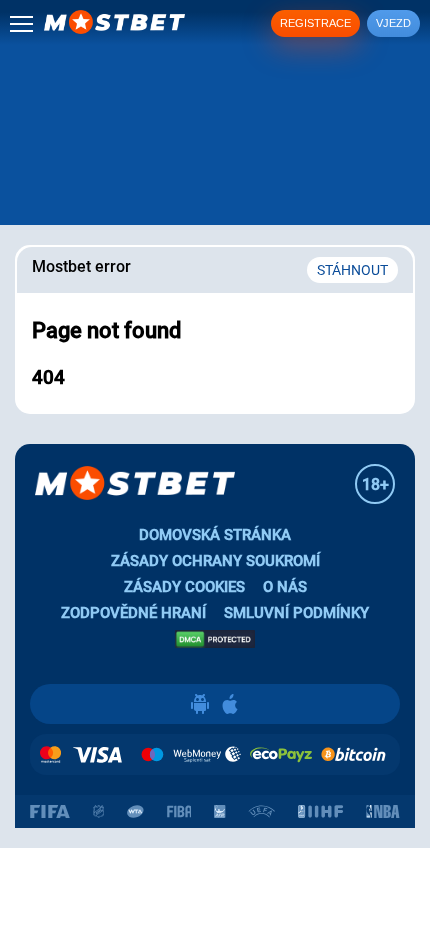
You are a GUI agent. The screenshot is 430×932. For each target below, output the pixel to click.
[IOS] (230, 704)
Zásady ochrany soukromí (215, 561)
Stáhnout (352, 270)
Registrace (315, 23)
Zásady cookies (184, 587)
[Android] (200, 704)
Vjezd (393, 23)
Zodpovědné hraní (133, 613)
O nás (285, 587)
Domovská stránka (215, 535)
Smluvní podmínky (296, 613)
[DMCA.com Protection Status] (215, 638)
